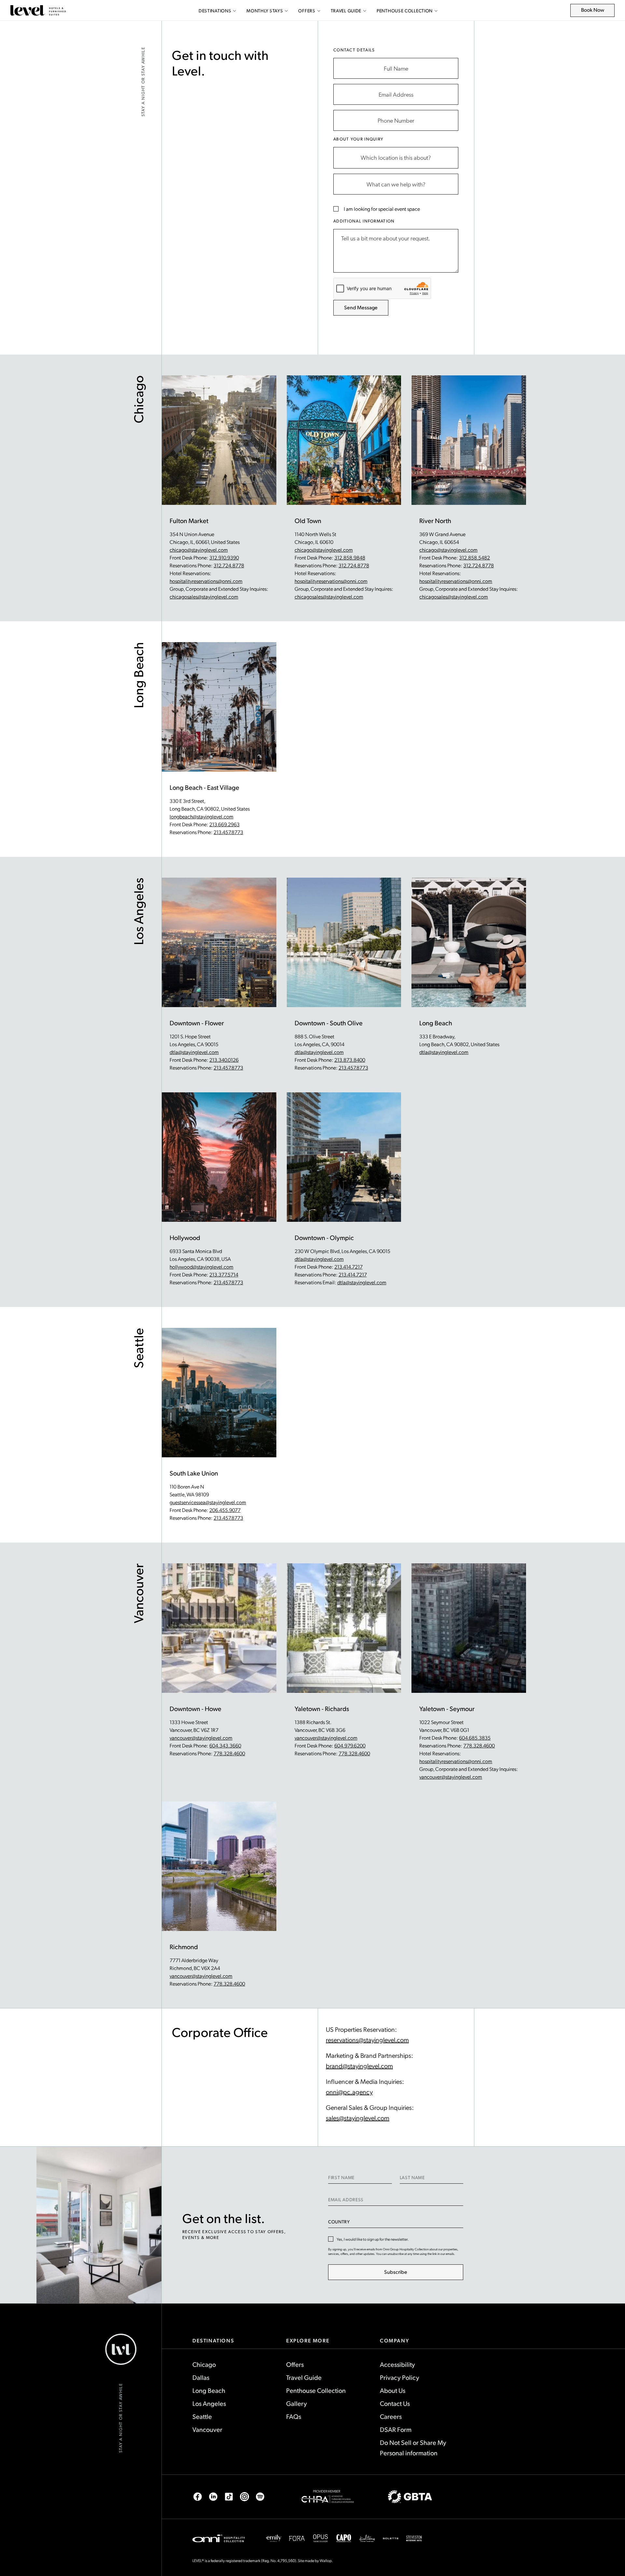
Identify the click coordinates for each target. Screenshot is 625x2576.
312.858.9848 (350, 557)
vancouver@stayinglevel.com (201, 1738)
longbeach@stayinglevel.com (201, 816)
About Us (393, 2390)
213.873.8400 (350, 1060)
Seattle (202, 2416)
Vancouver (207, 2429)
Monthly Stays (265, 11)
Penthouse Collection (405, 11)
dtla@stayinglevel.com (194, 1052)
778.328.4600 (229, 1753)
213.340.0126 (224, 1060)
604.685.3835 (475, 1738)
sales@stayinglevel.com (358, 2118)
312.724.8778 (229, 565)
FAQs (294, 2416)
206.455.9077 (225, 1510)
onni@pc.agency (349, 2092)
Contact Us (395, 2403)
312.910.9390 (224, 557)
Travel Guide (346, 11)
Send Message (361, 307)
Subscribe (396, 2272)
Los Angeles (209, 2403)
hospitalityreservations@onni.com (206, 581)
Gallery (297, 2403)
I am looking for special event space (382, 209)
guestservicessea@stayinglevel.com (208, 1502)
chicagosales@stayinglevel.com (204, 596)
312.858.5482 (474, 557)
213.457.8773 (228, 832)
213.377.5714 (224, 1274)
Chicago (204, 2364)
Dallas (201, 2377)
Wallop (326, 2560)
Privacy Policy (400, 2377)
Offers (307, 11)
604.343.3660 (225, 1745)
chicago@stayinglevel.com (199, 550)
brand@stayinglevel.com (359, 2066)
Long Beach (209, 2390)
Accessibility (397, 2364)
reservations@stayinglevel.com (367, 2040)
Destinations (215, 11)
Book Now (596, 12)
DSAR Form (396, 2429)
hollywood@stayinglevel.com (201, 1267)
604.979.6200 (350, 1745)
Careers (391, 2416)
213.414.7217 (348, 1267)
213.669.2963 (224, 824)
